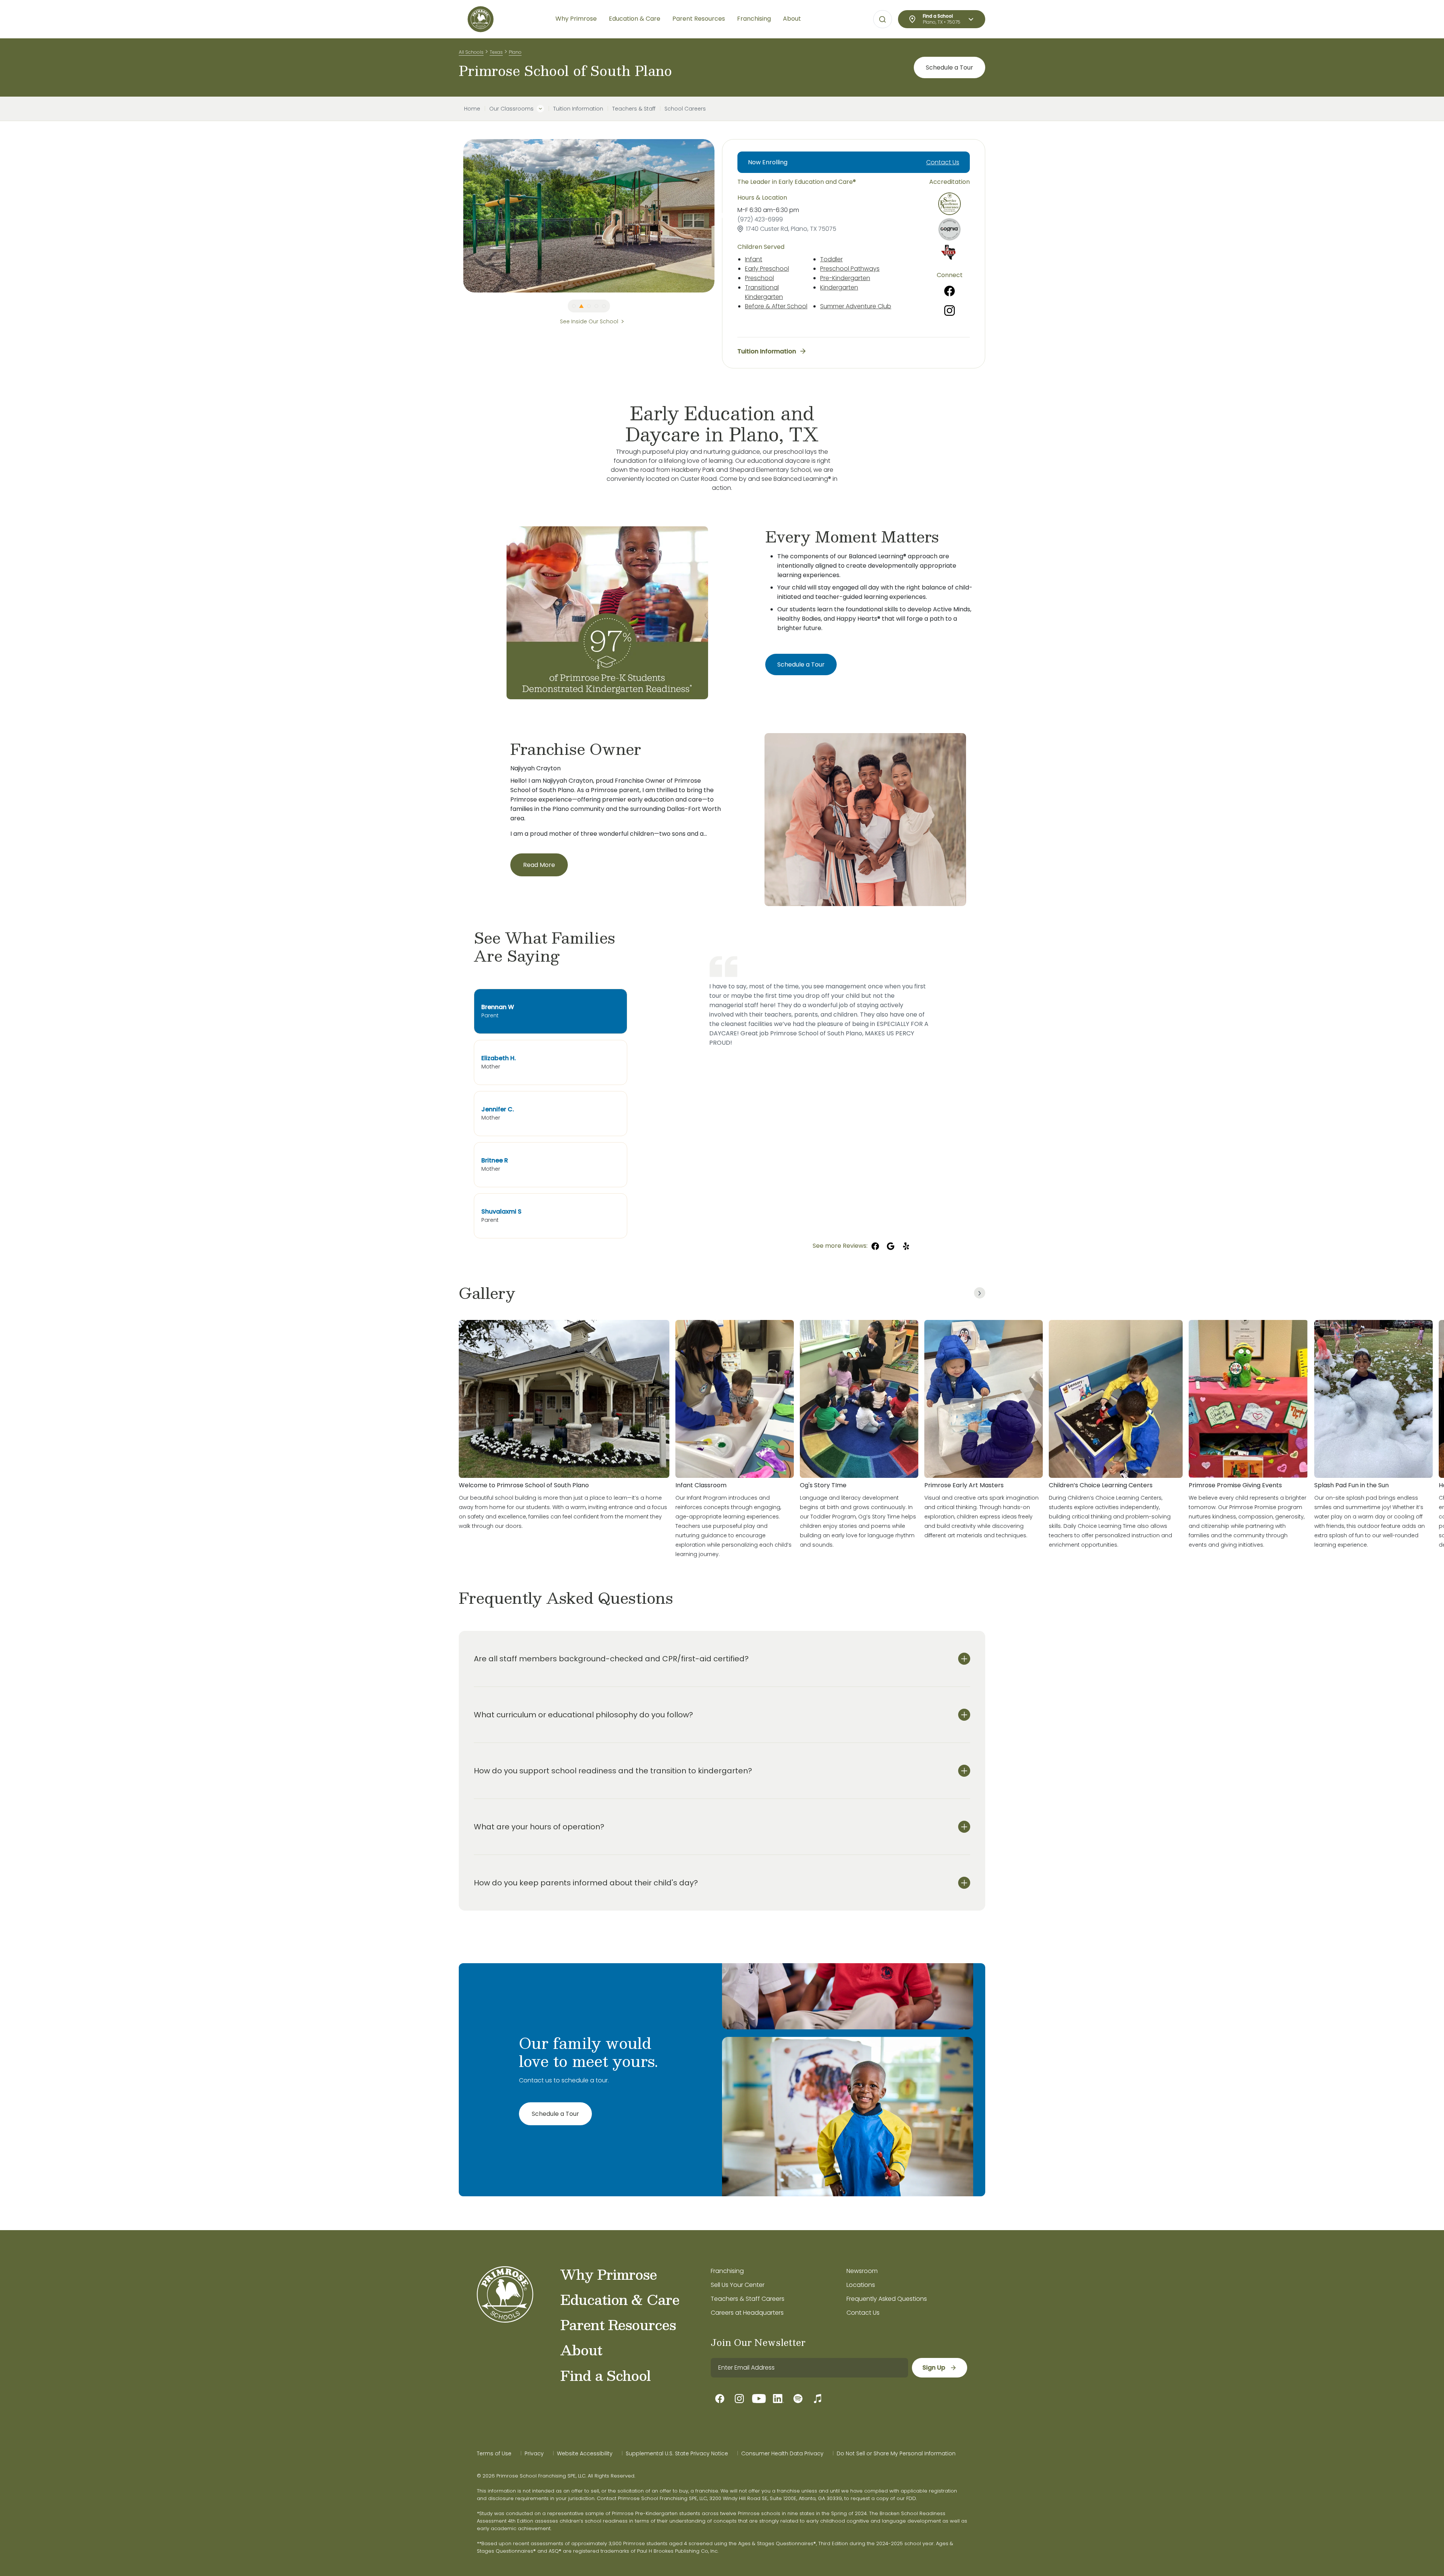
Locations (861, 2285)
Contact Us (943, 162)
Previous (458, 216)
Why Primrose (609, 2274)
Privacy (534, 2453)
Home (472, 109)
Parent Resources (618, 2324)
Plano (515, 52)
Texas (496, 52)
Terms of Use (494, 2453)
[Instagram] (950, 311)
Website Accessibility (585, 2453)
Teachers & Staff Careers (748, 2299)
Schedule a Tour (950, 67)
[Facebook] (950, 291)
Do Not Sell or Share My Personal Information (896, 2453)
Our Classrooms (511, 109)
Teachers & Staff (634, 109)
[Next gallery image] (980, 1293)
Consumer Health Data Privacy (782, 2453)
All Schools (471, 52)
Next (720, 216)
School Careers (685, 109)
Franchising (727, 2271)
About (581, 2350)
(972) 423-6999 (760, 219)
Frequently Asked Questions (887, 2299)
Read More (539, 865)
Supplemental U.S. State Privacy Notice (677, 2453)
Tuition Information (578, 109)
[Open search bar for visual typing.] (883, 20)
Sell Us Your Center (738, 2285)
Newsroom (862, 2271)
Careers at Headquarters (747, 2313)
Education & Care (620, 2299)
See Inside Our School (589, 321)
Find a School (605, 2375)
